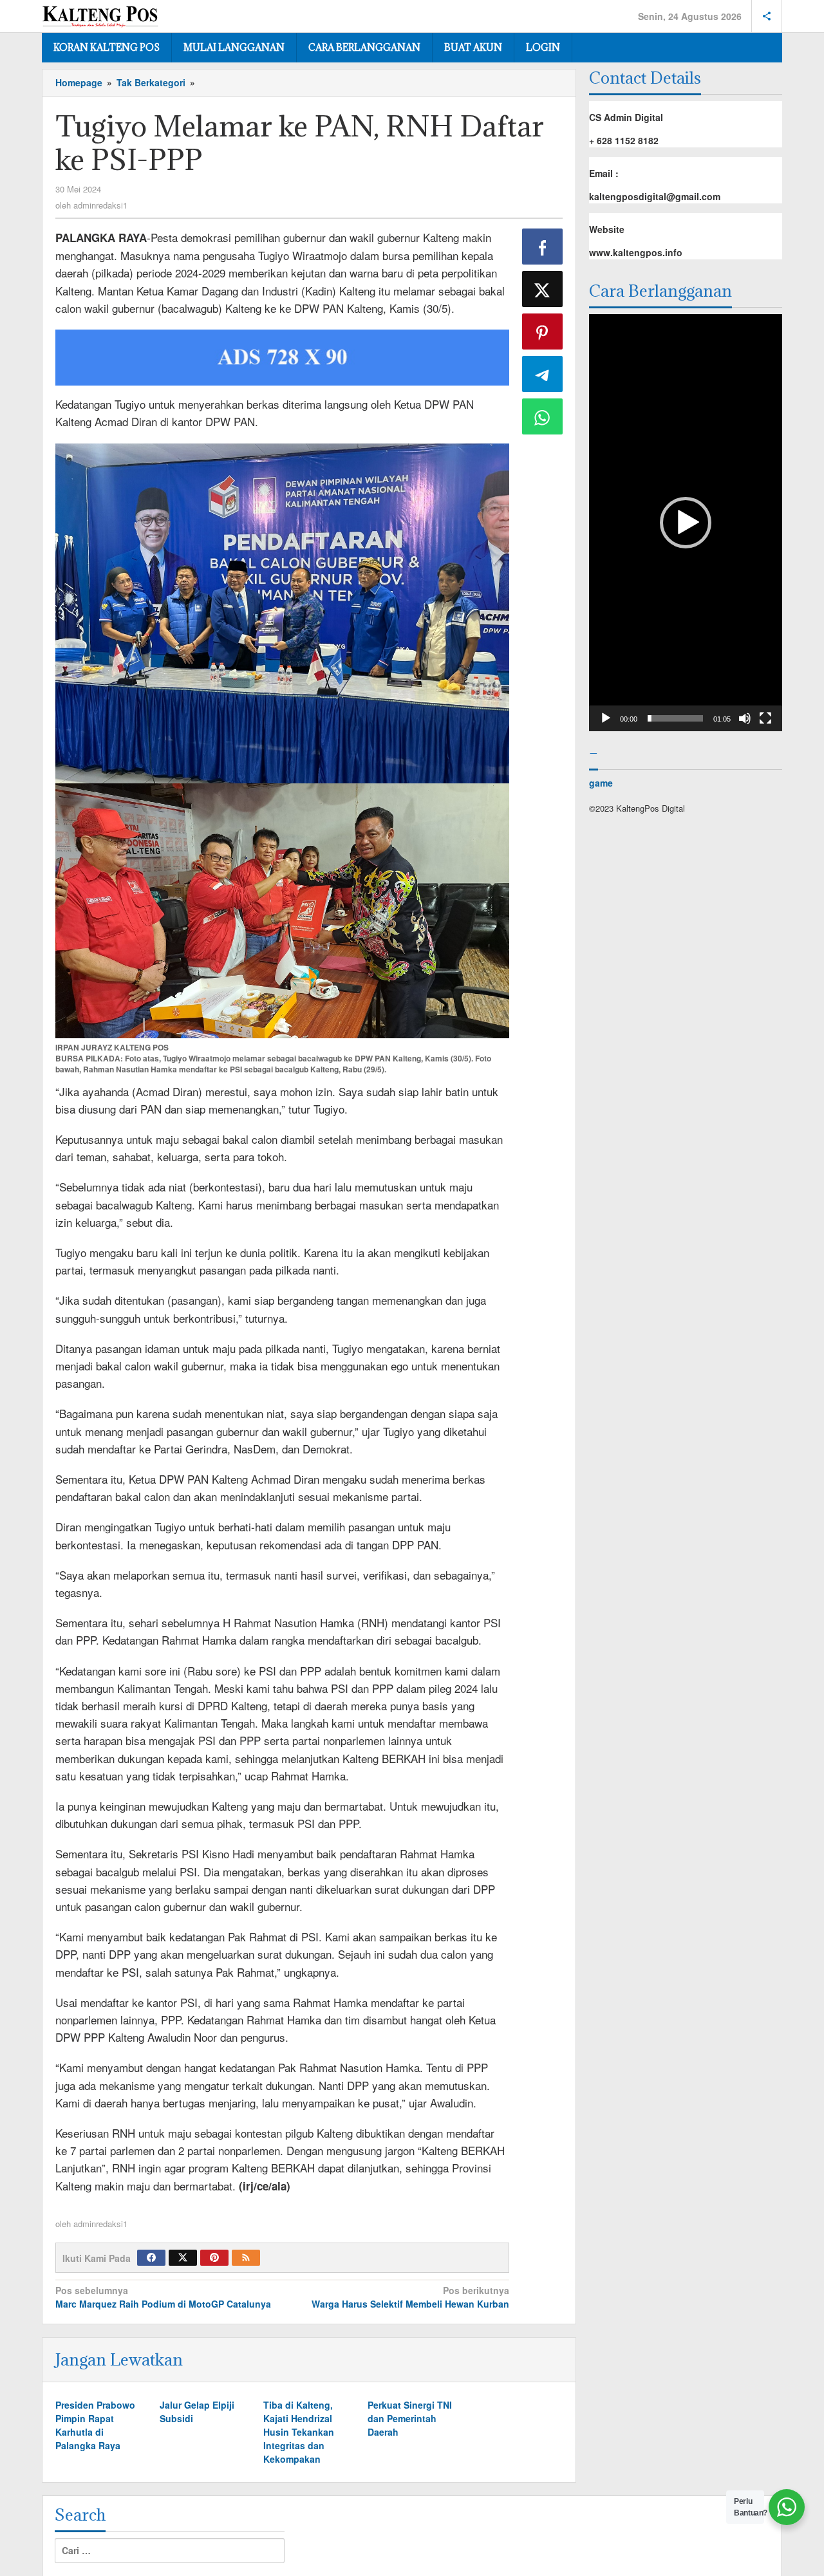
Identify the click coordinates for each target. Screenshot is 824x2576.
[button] (686, 523)
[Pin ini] (543, 331)
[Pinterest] (214, 2258)
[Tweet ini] (543, 289)
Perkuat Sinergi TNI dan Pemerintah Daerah (410, 2418)
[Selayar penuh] (765, 718)
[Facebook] (151, 2258)
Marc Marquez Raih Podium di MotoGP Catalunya (163, 2297)
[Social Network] (767, 16)
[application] (686, 523)
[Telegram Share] (543, 374)
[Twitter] (183, 2258)
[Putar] (606, 718)
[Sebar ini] (543, 247)
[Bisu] (745, 718)
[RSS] (246, 2258)
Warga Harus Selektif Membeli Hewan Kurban (410, 2297)
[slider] (675, 718)
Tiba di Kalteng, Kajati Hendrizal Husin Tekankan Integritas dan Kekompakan (299, 2432)
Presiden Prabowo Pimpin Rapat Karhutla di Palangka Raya (95, 2425)
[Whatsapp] (543, 416)
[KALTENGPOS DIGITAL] (100, 14)
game (601, 783)
